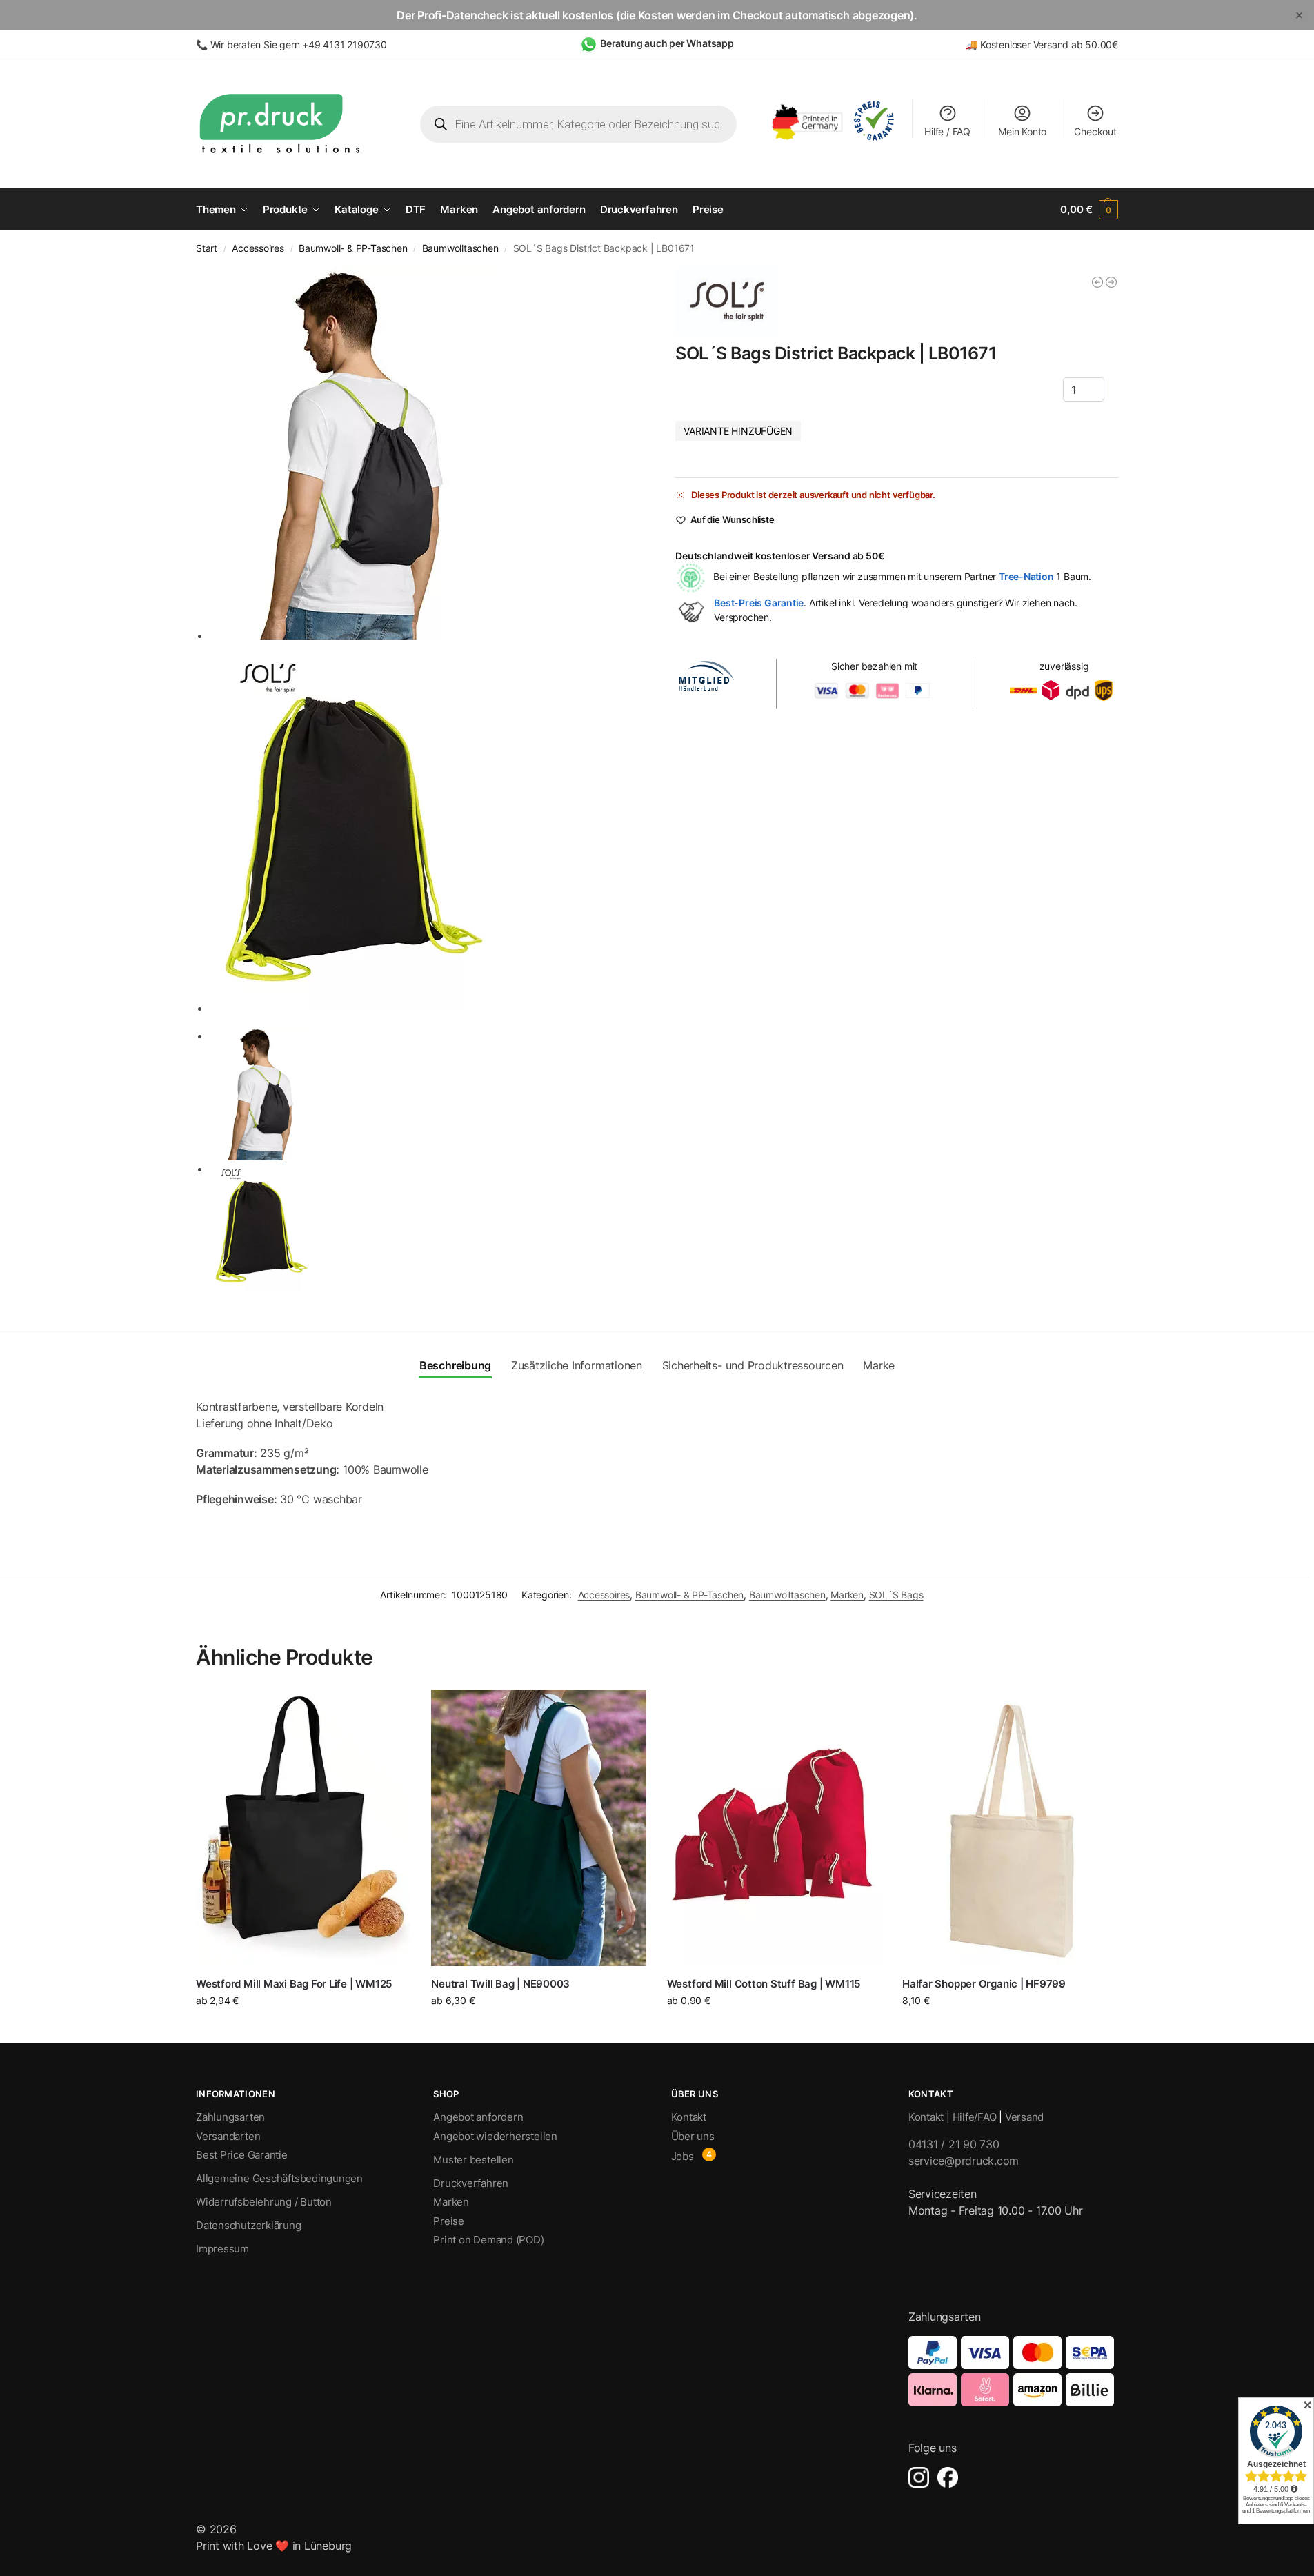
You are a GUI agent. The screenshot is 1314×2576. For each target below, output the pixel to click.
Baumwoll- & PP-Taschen (353, 248)
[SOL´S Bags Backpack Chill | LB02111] (1111, 282)
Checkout (1095, 131)
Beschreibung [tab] (455, 1365)
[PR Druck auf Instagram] (919, 2477)
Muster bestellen (473, 2160)
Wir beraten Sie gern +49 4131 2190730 (299, 44)
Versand (1024, 2117)
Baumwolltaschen (460, 248)
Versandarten (228, 2136)
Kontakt (689, 2117)
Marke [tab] (879, 1365)
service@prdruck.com (964, 2161)
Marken (847, 1595)
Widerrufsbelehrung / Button (264, 2202)
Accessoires (258, 248)
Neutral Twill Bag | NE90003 (500, 1984)
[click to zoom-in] (424, 453)
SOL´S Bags (896, 1595)
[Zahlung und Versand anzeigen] (1013, 2371)
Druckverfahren (471, 2183)
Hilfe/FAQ (975, 2117)
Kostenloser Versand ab (1033, 44)
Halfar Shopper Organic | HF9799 (984, 1984)
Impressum (222, 2249)
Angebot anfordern (478, 2117)
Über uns (693, 2136)
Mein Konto (1022, 131)
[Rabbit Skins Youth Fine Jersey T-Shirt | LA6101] (1097, 282)
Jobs (683, 2156)
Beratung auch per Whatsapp (667, 43)
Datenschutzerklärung (249, 2225)
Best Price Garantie (242, 2155)
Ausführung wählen (303, 2029)
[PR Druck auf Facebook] (948, 2477)
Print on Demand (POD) (488, 2240)
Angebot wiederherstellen (495, 2136)
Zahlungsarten (230, 2117)
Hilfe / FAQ (947, 131)
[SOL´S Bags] (727, 301)
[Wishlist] (390, 1710)
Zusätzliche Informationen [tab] (577, 1365)
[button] (1089, 210)
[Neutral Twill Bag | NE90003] (538, 1827)
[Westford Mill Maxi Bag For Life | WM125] (303, 1827)
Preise (449, 2221)
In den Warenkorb (1010, 2026)
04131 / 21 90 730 (954, 2144)
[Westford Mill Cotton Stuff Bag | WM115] (774, 1827)
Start (207, 248)
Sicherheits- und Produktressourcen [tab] (753, 1365)
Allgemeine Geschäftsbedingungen (279, 2178)
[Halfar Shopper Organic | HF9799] (1009, 1827)
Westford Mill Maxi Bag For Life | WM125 (294, 1984)
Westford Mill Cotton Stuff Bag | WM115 (764, 1984)
